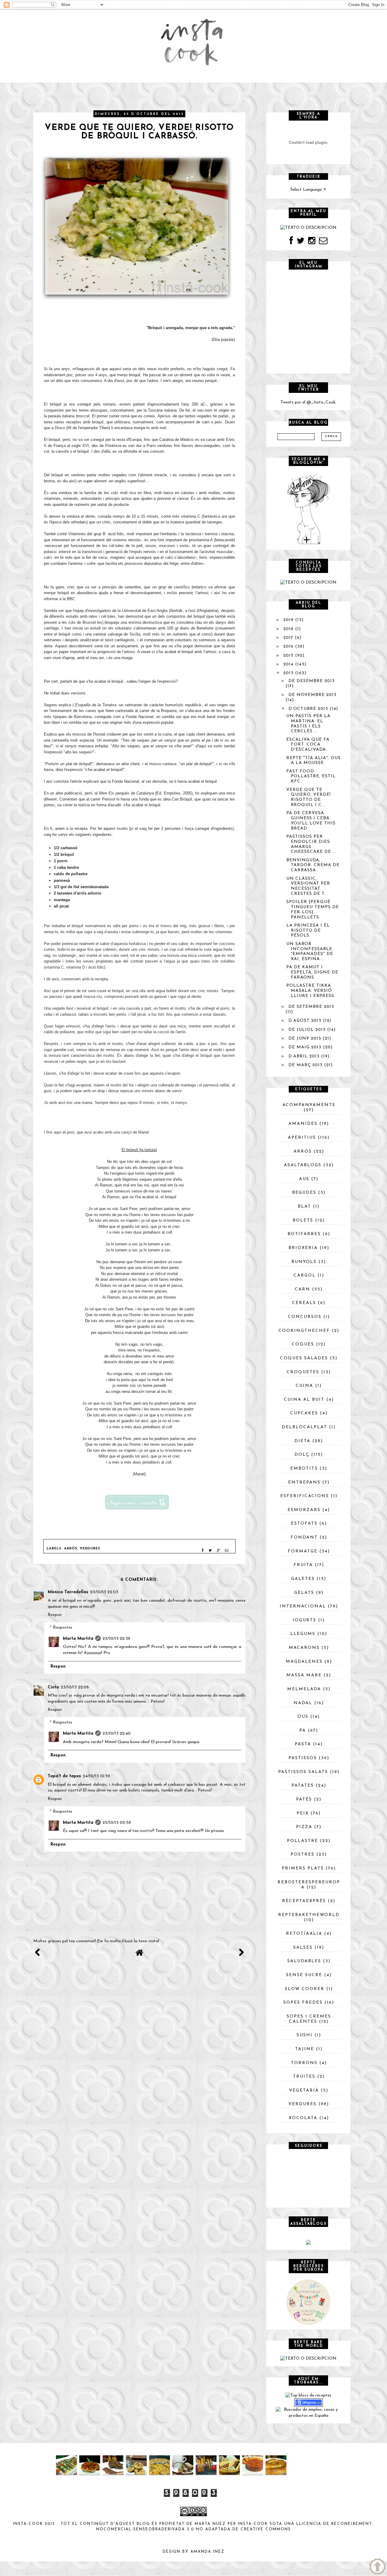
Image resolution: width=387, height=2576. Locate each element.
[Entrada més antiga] (241, 1955)
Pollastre (302, 1841)
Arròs (71, 1549)
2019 (288, 620)
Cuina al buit (304, 1400)
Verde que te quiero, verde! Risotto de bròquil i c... (309, 797)
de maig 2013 (305, 1047)
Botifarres (304, 1234)
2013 (288, 673)
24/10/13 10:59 (96, 1776)
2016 (288, 647)
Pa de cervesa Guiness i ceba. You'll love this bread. (311, 821)
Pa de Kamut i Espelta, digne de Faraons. (312, 972)
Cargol (305, 1275)
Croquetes (303, 1372)
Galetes (303, 1579)
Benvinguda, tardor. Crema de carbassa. (313, 865)
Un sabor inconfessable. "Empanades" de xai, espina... (310, 951)
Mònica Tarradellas (68, 1592)
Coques (303, 1344)
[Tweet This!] (210, 1551)
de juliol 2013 (307, 1030)
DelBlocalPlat (304, 1427)
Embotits (304, 1469)
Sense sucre (304, 1975)
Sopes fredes (303, 2003)
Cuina (304, 1386)
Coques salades (304, 1358)
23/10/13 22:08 (75, 1687)
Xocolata (303, 2118)
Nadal (303, 1703)
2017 (288, 638)
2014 (288, 664)
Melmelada (304, 1689)
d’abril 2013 (304, 1056)
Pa (303, 1731)
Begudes (304, 1193)
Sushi (305, 2035)
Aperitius (302, 1138)
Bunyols (304, 1262)
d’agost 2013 (305, 1021)
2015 (288, 656)
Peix (303, 1813)
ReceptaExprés (304, 1901)
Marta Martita (78, 1639)
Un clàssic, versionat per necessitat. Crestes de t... (308, 886)
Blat (304, 1207)
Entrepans (304, 1482)
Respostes (63, 1628)
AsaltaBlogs (303, 1165)
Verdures (90, 1549)
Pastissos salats (303, 1772)
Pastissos (303, 1758)
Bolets (303, 1220)
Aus (304, 1179)
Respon (55, 1615)
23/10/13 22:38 (116, 1639)
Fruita (303, 1565)
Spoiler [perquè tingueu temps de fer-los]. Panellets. (313, 909)
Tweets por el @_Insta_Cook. (309, 402)
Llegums (303, 1634)
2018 (288, 629)
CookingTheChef (304, 1331)
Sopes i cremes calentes (309, 2019)
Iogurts (304, 1620)
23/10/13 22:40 (117, 1734)
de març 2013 (306, 1065)
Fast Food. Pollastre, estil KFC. (311, 777)
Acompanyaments (309, 1105)
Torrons (304, 2063)
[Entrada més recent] (37, 1955)
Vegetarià (304, 2091)
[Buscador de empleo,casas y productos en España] (308, 2412)
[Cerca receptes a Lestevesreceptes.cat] (308, 2395)
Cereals (304, 1303)
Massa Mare (304, 1675)
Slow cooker (305, 1989)
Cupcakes (304, 1413)
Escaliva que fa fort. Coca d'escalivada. (308, 745)
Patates (303, 1786)
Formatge (303, 1551)
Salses (303, 1948)
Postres (302, 1854)
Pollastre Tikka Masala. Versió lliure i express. (311, 991)
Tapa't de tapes (64, 1776)
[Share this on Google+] (218, 1551)
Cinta (53, 1687)
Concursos (305, 1317)
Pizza (304, 1827)
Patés (304, 1799)
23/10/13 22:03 (104, 1592)
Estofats (304, 1524)
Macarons (304, 1648)
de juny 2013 (305, 1039)
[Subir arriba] (377, 2566)
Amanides (303, 1124)
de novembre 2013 (312, 695)
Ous (303, 1717)
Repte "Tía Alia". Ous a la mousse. (314, 761)
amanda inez (208, 2552)
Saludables (304, 1961)
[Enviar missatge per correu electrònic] (227, 1551)
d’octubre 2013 (308, 709)
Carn (302, 1289)
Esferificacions (305, 1496)
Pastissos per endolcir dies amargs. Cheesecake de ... (311, 844)
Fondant (304, 1537)
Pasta (303, 1744)
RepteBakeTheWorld (309, 1915)
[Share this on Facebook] (203, 1551)
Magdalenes (304, 1662)
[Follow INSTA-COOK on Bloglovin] (308, 509)
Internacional (303, 1606)
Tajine (305, 2049)
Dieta (302, 1441)
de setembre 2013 (311, 1007)
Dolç (302, 1455)
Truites (304, 2077)
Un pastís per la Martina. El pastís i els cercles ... (308, 724)
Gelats (304, 1593)
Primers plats (303, 1868)
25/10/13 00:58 (117, 1823)
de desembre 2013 (312, 681)
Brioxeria (303, 1248)
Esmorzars (304, 1510)
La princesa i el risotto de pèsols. (308, 931)
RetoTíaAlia (304, 1934)
